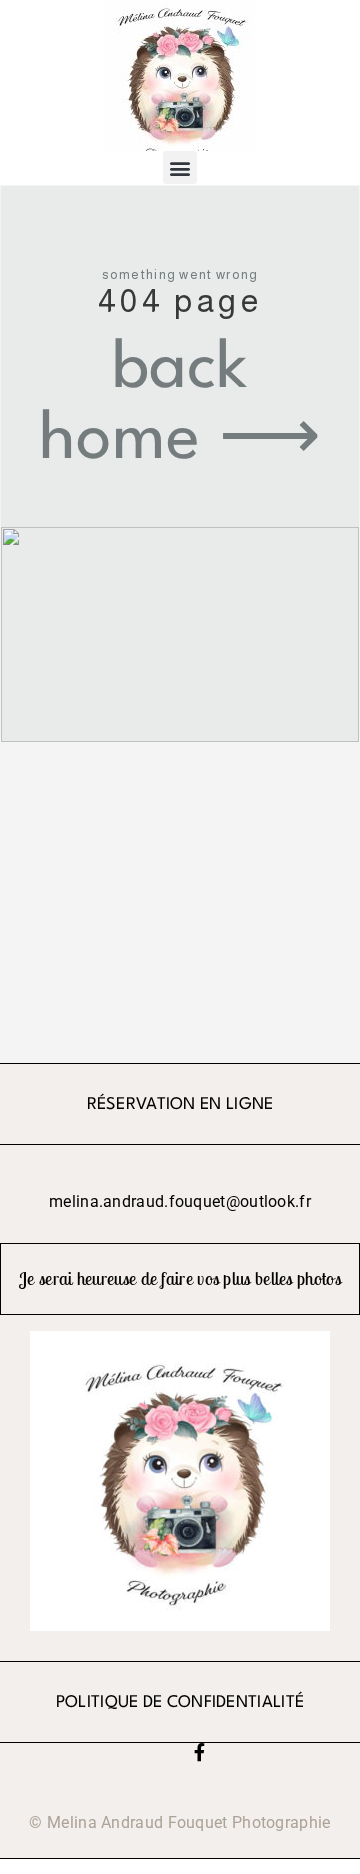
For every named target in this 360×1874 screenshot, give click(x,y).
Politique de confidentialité (180, 1702)
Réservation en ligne (180, 1104)
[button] (179, 167)
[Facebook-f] (199, 1752)
